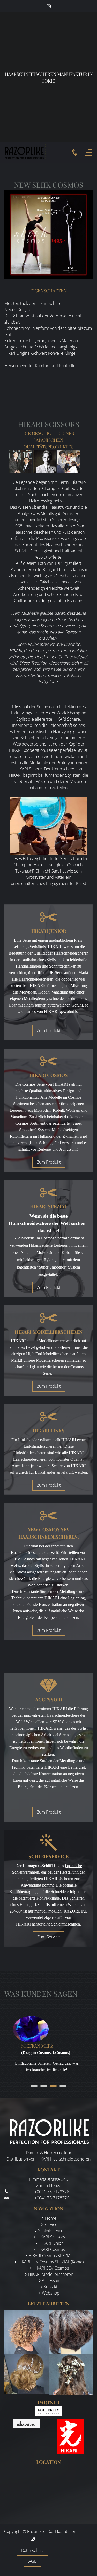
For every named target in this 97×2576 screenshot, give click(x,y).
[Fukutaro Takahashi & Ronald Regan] (20, 461)
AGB (33, 2561)
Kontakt (51, 2287)
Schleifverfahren (26, 1872)
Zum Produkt (49, 1031)
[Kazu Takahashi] (44, 461)
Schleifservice (51, 2231)
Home (51, 2218)
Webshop (51, 2293)
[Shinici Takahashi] (69, 461)
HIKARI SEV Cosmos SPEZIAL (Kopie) (51, 2262)
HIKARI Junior (51, 2243)
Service (51, 2224)
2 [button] (44, 2086)
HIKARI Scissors (51, 2237)
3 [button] (53, 2086)
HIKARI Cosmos (51, 2249)
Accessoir (51, 2280)
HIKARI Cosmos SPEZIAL (51, 2256)
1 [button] (34, 2086)
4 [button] (63, 2086)
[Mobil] (75, 152)
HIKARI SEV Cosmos (51, 2268)
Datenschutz (32, 2550)
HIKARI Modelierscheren (51, 2274)
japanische (73, 1866)
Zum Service (49, 1937)
